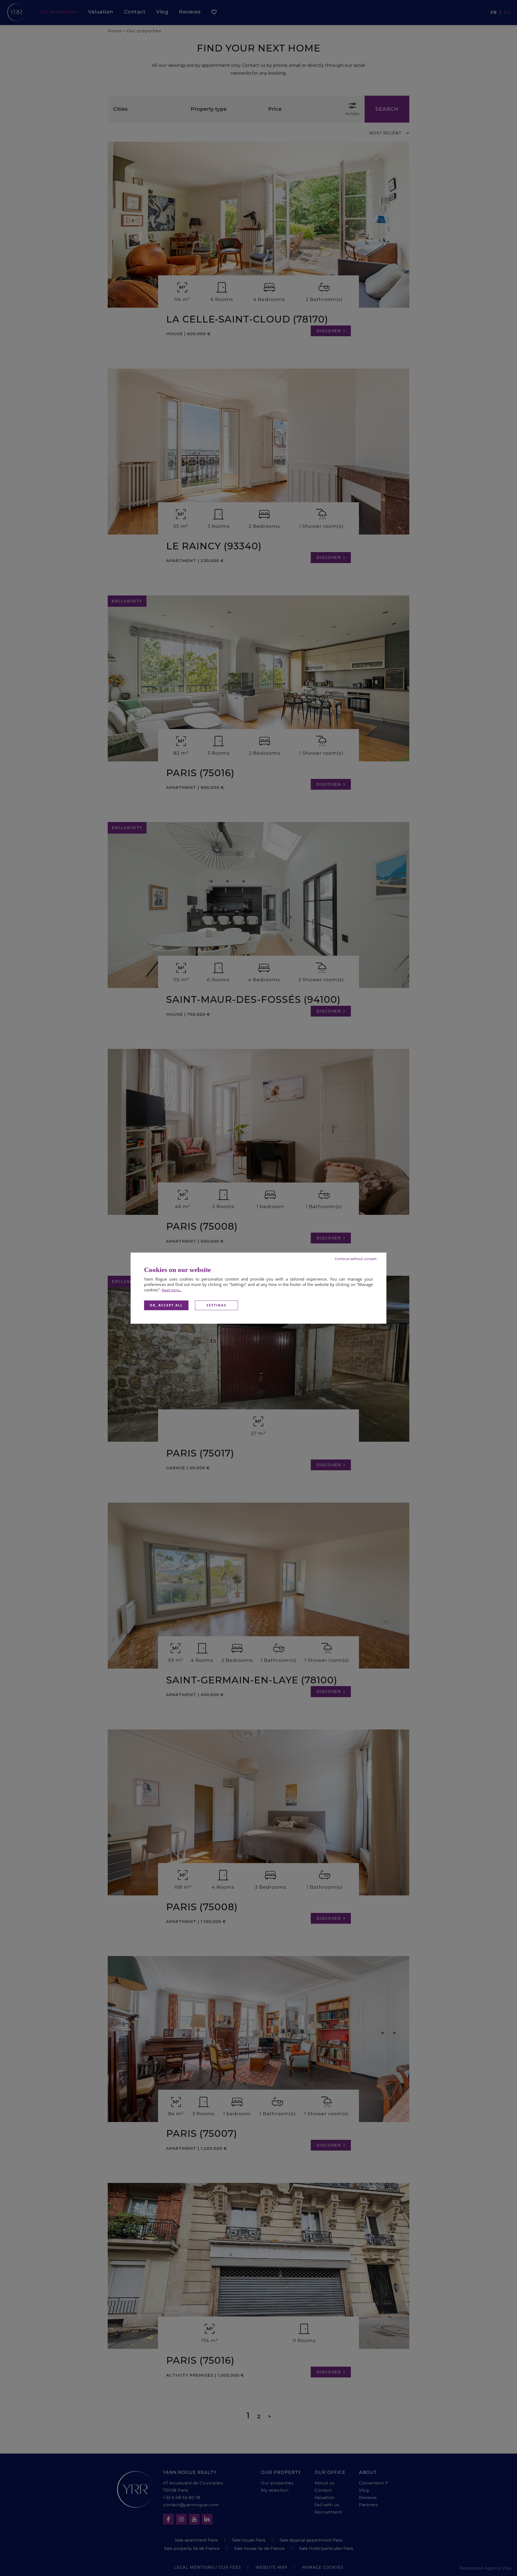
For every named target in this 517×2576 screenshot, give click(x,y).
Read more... (172, 1290)
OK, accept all (166, 1305)
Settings (216, 1305)
